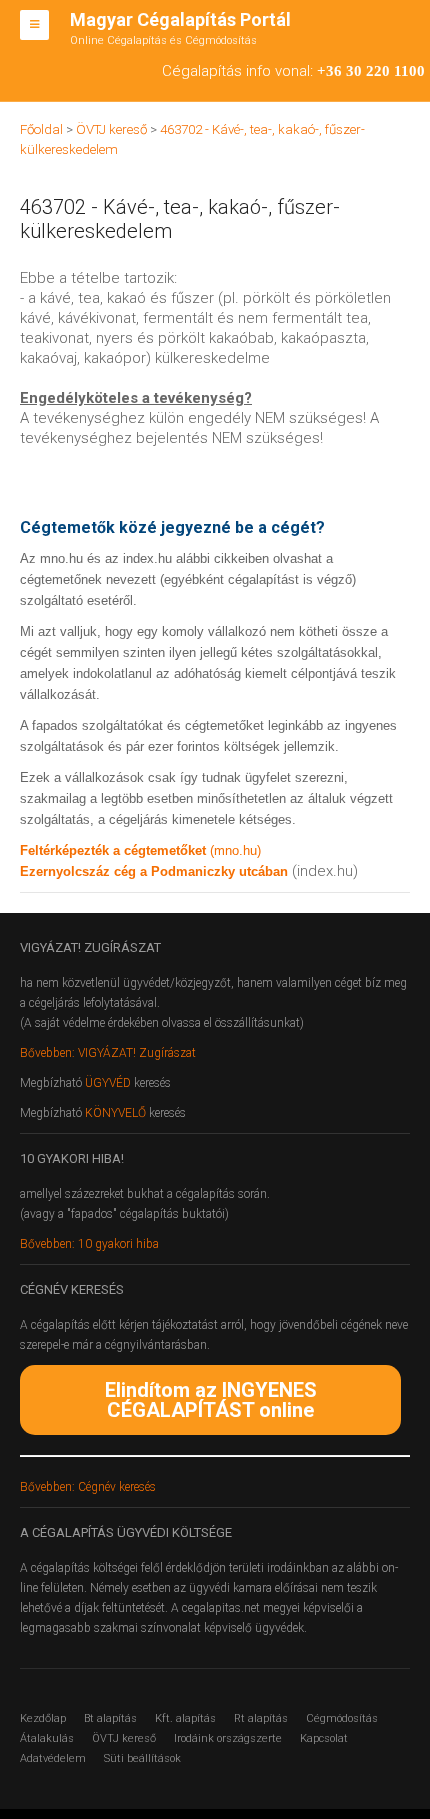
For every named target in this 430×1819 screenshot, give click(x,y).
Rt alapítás (261, 1718)
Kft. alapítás (185, 1718)
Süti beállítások (142, 1758)
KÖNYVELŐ (117, 1113)
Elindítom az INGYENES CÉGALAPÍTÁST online (211, 1400)
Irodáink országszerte (228, 1738)
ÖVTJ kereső (124, 1738)
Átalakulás (47, 1738)
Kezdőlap (43, 1718)
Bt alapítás (110, 1718)
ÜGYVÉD (108, 1083)
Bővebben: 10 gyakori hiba (89, 1244)
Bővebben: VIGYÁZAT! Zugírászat (108, 1053)
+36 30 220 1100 (371, 71)
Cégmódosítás (342, 1718)
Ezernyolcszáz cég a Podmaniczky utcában (154, 871)
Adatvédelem (53, 1758)
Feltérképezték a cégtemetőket (115, 850)
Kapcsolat (324, 1738)
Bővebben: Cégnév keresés (88, 1487)
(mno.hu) (235, 850)
